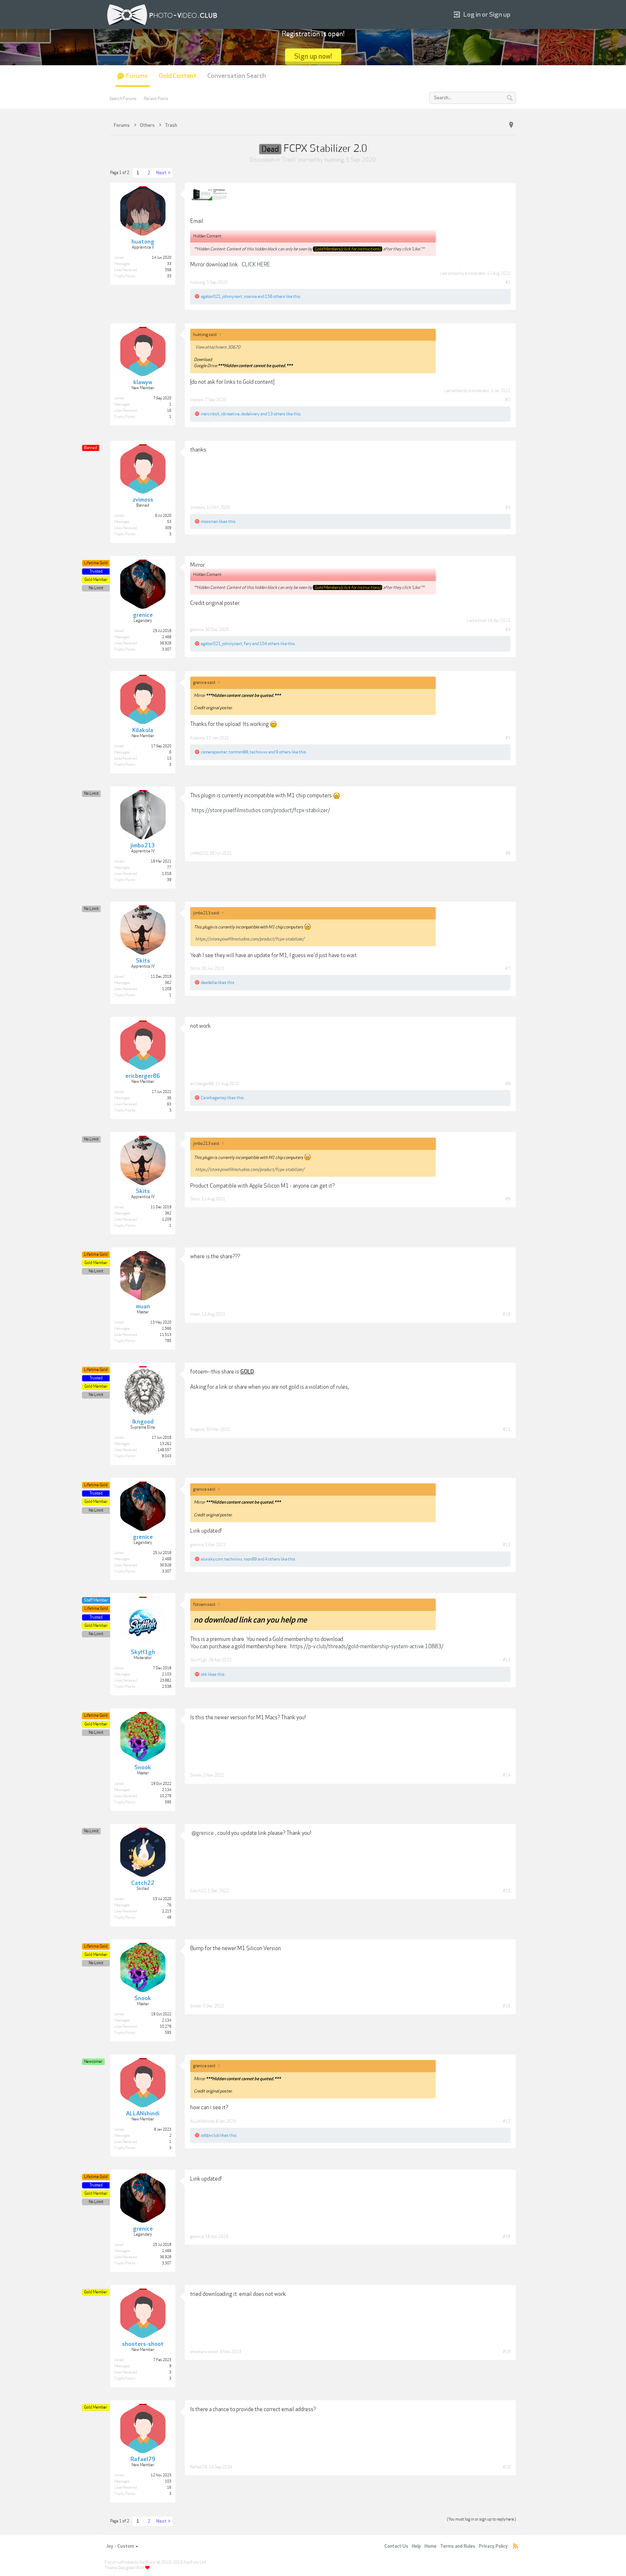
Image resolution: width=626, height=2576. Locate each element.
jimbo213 (199, 853)
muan (195, 1314)
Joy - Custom (120, 2546)
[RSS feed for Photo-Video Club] (516, 2546)
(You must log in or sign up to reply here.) (481, 2519)
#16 (507, 2006)
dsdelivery (250, 414)
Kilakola (197, 738)
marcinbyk (210, 414)
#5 (508, 738)
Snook (196, 1775)
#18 (507, 2236)
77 (169, 868)
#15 (507, 1891)
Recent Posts (156, 99)
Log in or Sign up (487, 15)
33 (169, 264)
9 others (283, 752)
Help (416, 2546)
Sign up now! (313, 56)
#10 (507, 1314)
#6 (508, 853)
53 (169, 522)
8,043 (167, 1456)
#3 (508, 507)
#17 (507, 2121)
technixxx (259, 752)
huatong (334, 160)
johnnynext (232, 296)
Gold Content (178, 76)
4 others (272, 1559)
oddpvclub (210, 2135)
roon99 (250, 1559)
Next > (163, 173)
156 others (275, 296)
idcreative (230, 414)
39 (169, 880)
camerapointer (214, 752)
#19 (507, 2352)
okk (204, 1674)
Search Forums (123, 99)
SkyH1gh (199, 1660)
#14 (507, 1775)
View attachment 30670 (218, 347)
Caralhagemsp (214, 1098)
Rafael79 (199, 2467)
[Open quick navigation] (511, 125)
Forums (137, 76)
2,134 (167, 1790)
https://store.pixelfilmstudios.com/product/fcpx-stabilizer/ (261, 810)
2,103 (167, 1674)
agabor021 (211, 296)
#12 (507, 1545)
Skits (195, 968)
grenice (197, 630)
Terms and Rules (458, 2546)
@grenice (203, 1833)
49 (169, 1918)
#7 (508, 968)
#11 (507, 1429)
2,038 (167, 1687)
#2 (508, 400)
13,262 (166, 1444)
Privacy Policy (493, 2546)
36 (169, 1098)
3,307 (167, 649)
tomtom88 (238, 752)
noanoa (250, 296)
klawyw (197, 400)
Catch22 (198, 1891)
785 (168, 1341)
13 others (277, 414)
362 (168, 983)
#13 (507, 1660)
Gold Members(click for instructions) (348, 249)
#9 (508, 1199)
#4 (508, 630)
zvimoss (198, 507)
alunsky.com (212, 1559)
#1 (508, 282)
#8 (508, 1084)
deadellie (209, 982)
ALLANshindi (202, 2121)
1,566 (167, 1329)
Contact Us (396, 2546)
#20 (507, 2467)
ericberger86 (202, 1084)
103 (168, 2481)
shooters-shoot (204, 2352)
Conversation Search (237, 76)
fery (248, 644)
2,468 (167, 637)
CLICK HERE (256, 265)
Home (431, 2546)
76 (169, 1905)
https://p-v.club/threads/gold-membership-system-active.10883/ (367, 1646)
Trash (289, 160)
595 (168, 1802)
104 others (270, 644)
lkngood (197, 1429)
